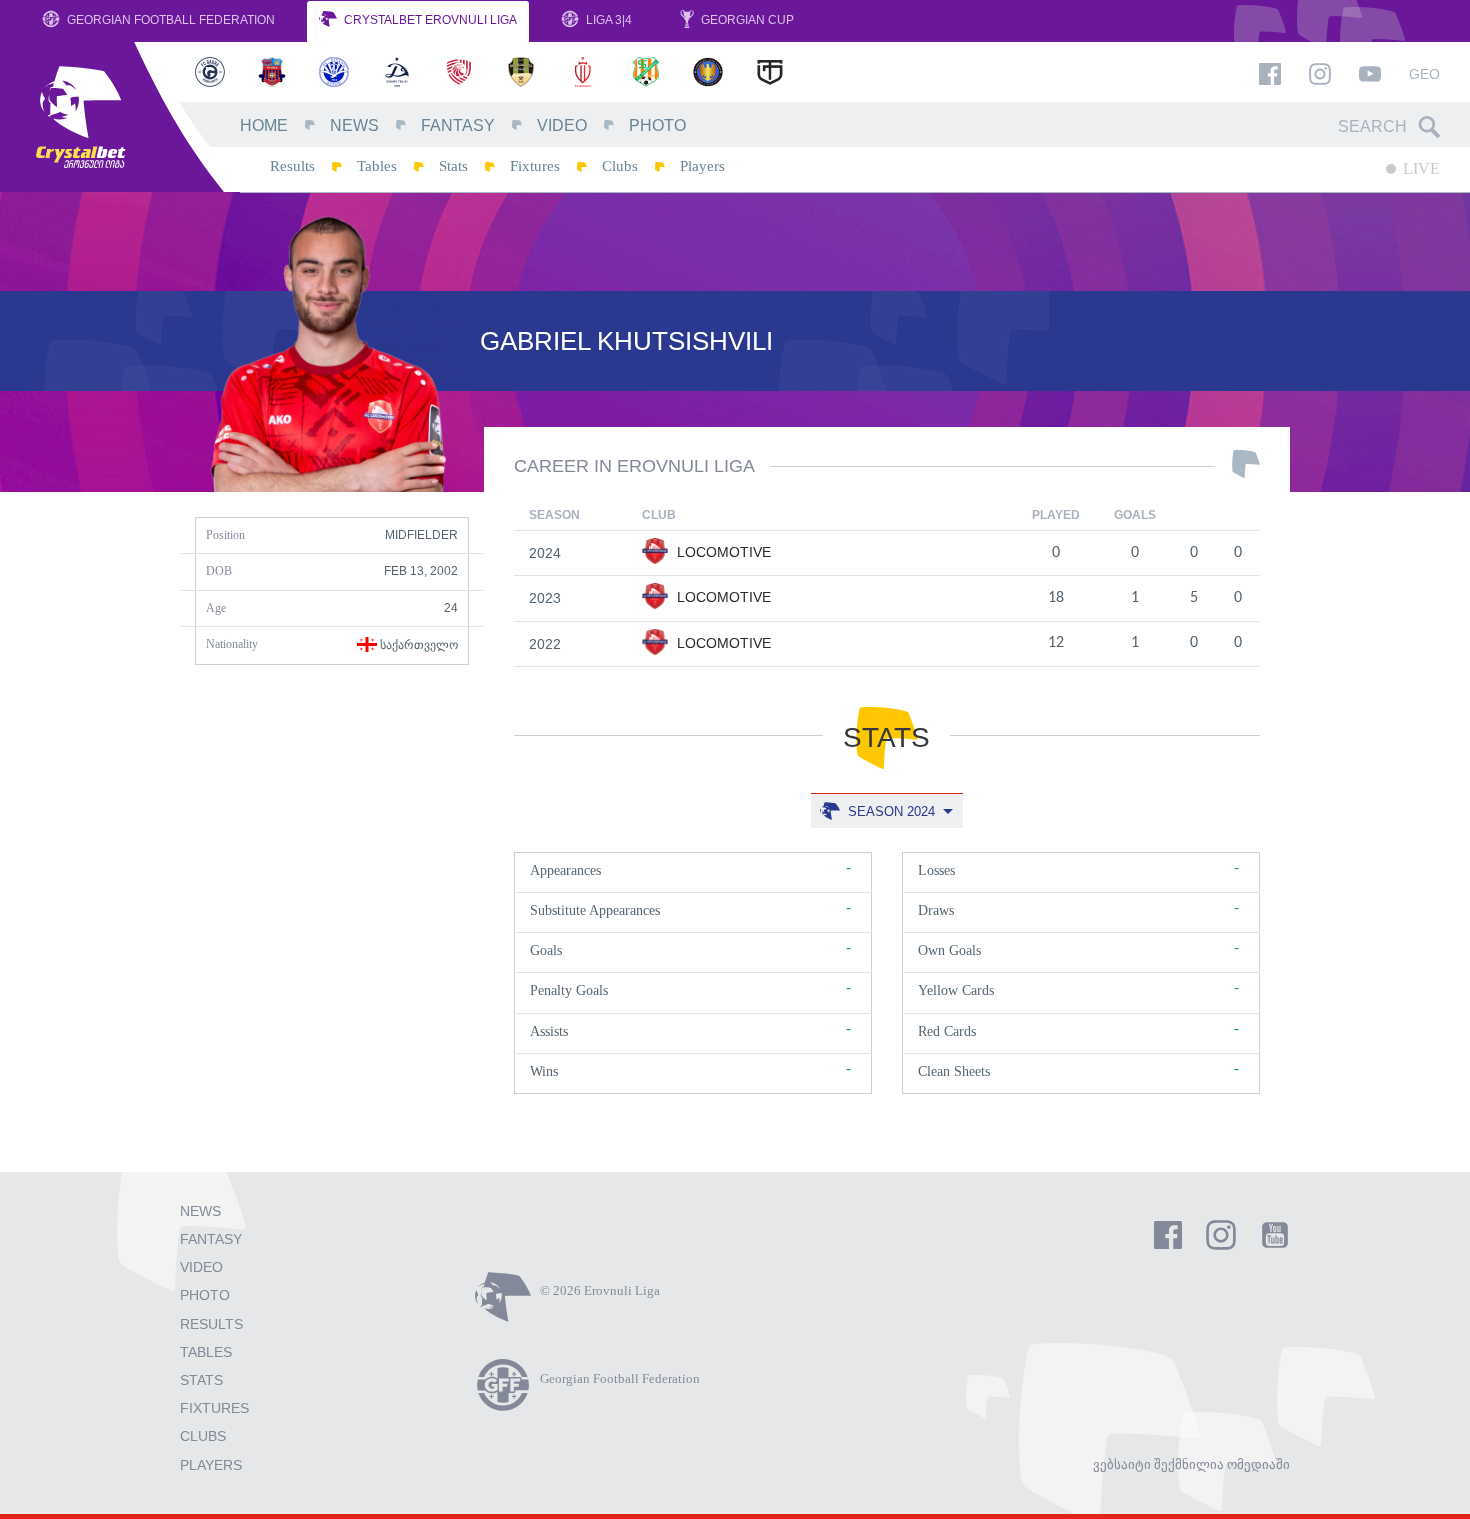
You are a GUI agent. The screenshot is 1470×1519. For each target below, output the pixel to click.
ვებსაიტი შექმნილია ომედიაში (1191, 1464)
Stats (453, 166)
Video (562, 125)
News (354, 125)
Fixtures (535, 166)
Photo (657, 125)
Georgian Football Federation (169, 20)
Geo (1424, 74)
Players (702, 166)
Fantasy (458, 125)
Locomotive (722, 552)
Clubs (620, 166)
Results (292, 166)
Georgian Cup (746, 20)
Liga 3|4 (607, 20)
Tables (377, 166)
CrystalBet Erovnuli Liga (429, 20)
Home (264, 125)
